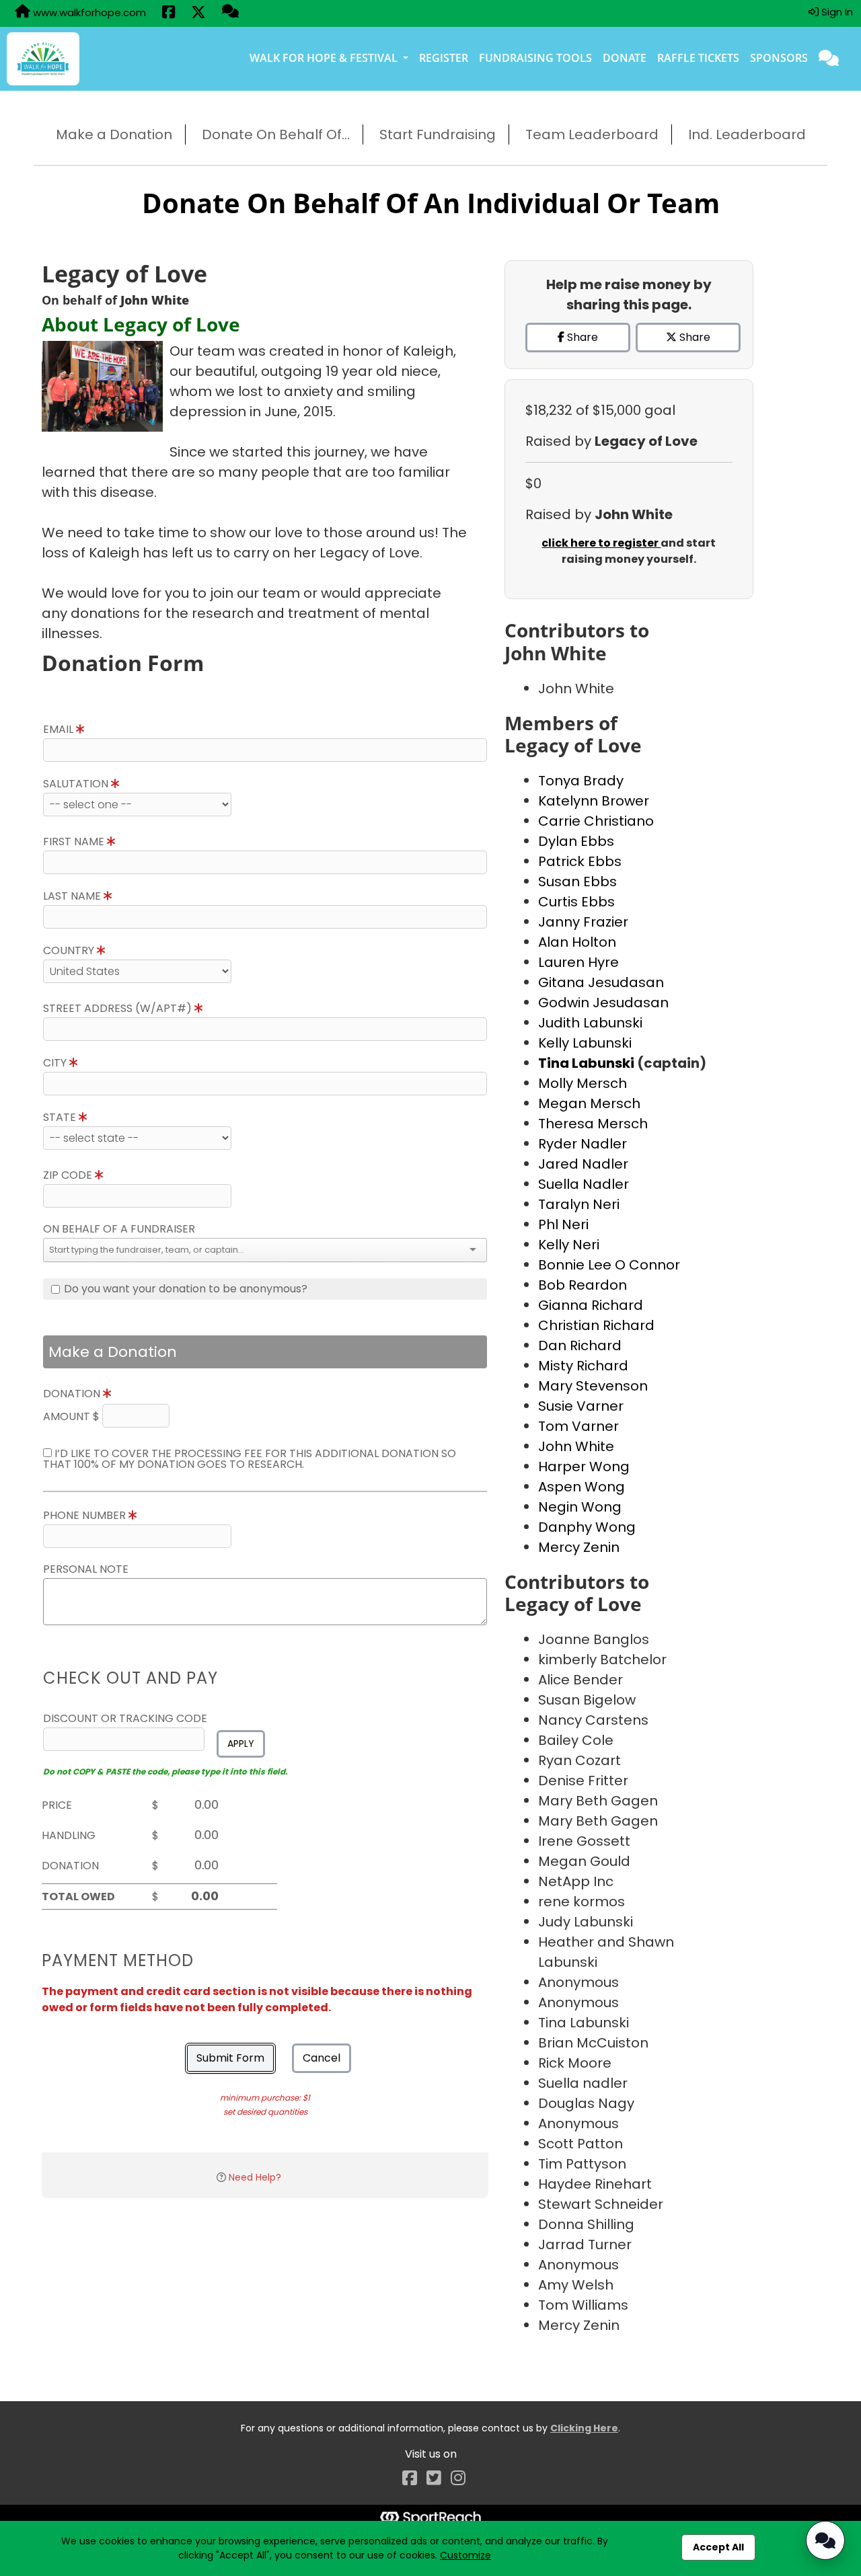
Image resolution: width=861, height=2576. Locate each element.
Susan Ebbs (577, 882)
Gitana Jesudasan (601, 982)
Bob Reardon (583, 1285)
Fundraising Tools (535, 58)
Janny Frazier (583, 922)
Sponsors (779, 58)
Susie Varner (581, 1406)
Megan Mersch (589, 1103)
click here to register (601, 543)
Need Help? (255, 2177)
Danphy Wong (587, 1527)
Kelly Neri (569, 1245)
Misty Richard (583, 1366)
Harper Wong (584, 1467)
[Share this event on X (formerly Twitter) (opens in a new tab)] (198, 13)
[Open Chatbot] (825, 2540)
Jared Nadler (583, 1164)
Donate (625, 58)
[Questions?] (230, 13)
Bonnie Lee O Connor (609, 1265)
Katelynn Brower (594, 801)
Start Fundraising (438, 134)
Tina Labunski (588, 1063)
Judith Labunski (590, 1023)
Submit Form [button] (230, 2058)
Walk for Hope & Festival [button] (325, 58)
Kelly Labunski (585, 1043)
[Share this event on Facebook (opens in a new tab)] (169, 13)
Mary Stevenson (593, 1386)
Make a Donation (114, 134)
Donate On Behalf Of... (276, 134)
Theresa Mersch (593, 1124)
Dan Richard (580, 1345)
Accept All (718, 2547)
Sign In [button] (836, 12)
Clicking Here (584, 2428)
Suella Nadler (584, 1184)
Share (581, 337)
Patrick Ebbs (580, 861)
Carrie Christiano (596, 821)
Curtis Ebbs (576, 902)
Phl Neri (563, 1224)
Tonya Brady (581, 781)
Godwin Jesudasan (603, 1003)
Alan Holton (577, 942)
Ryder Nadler (583, 1144)
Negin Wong (580, 1507)
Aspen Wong (582, 1487)
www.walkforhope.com (88, 12)
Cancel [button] (322, 2058)
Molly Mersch (583, 1083)
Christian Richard (596, 1325)
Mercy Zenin (579, 1547)
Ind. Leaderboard (747, 134)
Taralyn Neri (579, 1204)
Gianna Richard (591, 1305)
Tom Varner (578, 1426)
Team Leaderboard (592, 134)
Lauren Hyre (578, 962)
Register (444, 58)
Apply (241, 1744)
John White (576, 1446)
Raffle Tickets (698, 58)
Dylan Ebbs (576, 841)
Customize (465, 2555)
